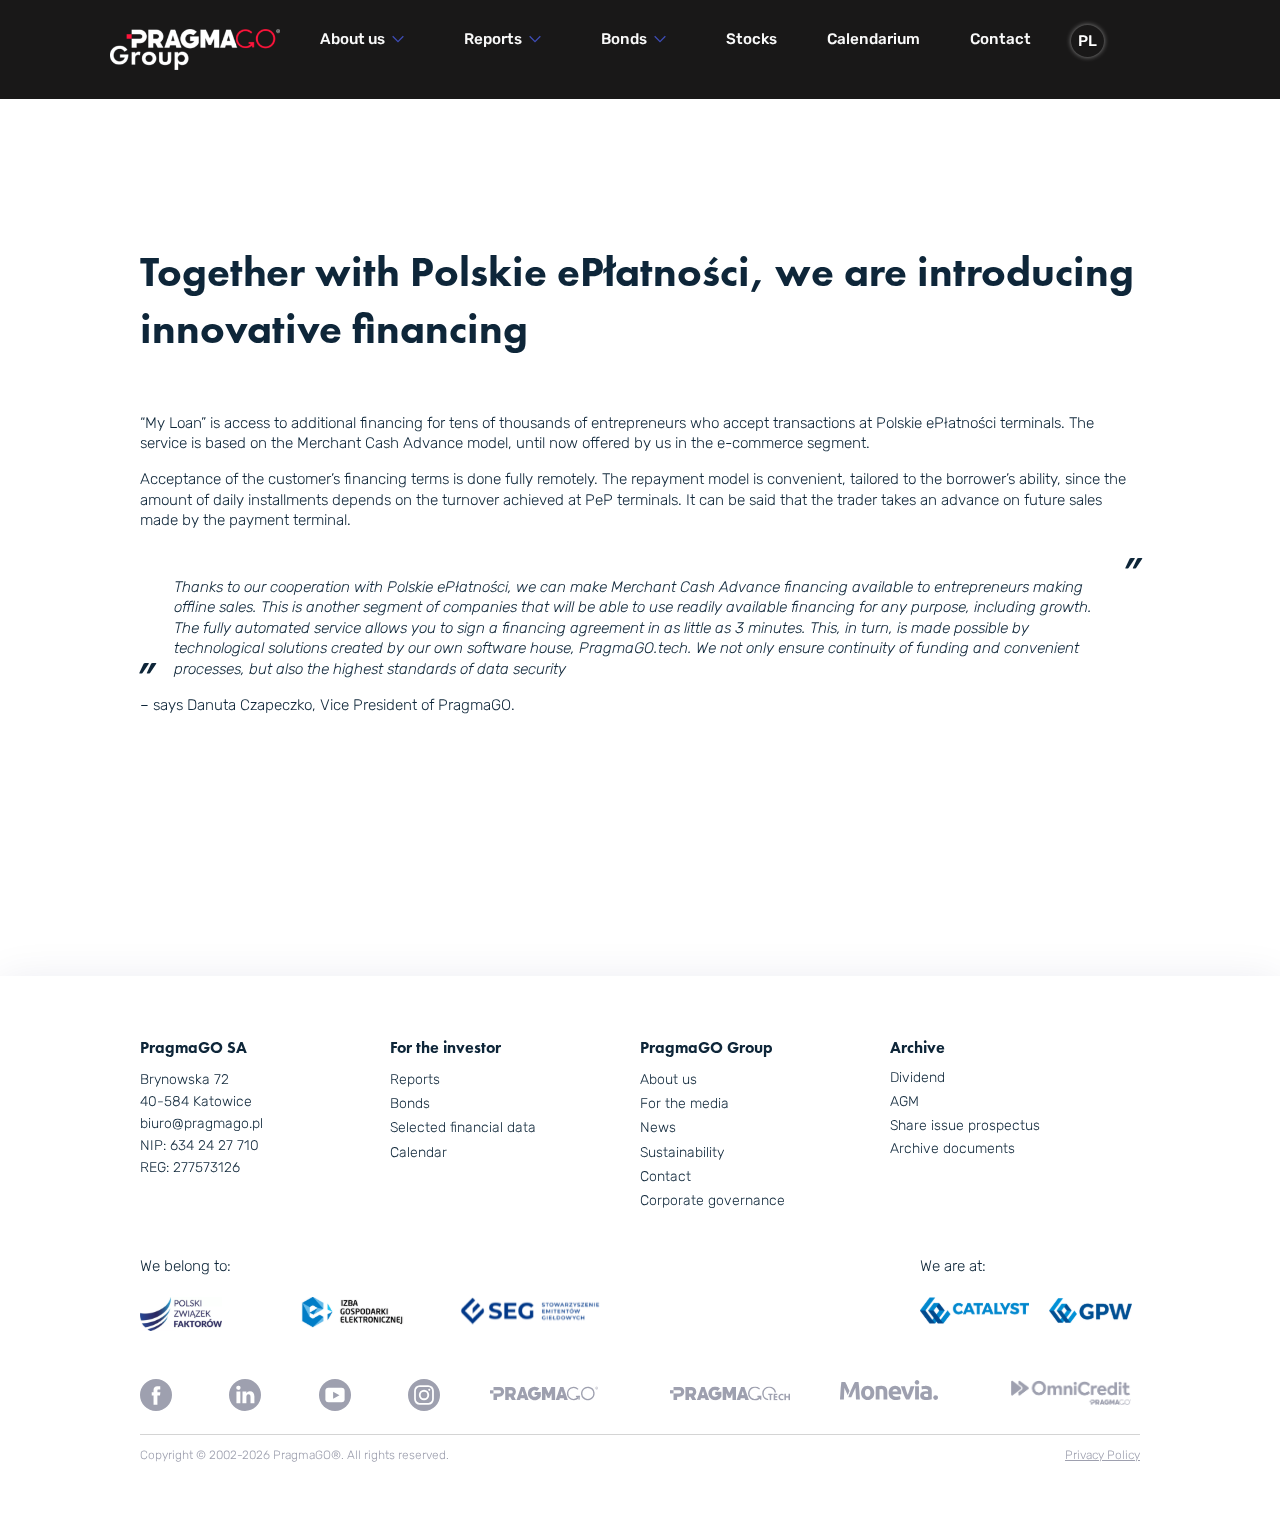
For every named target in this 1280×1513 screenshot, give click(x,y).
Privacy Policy (1102, 1455)
